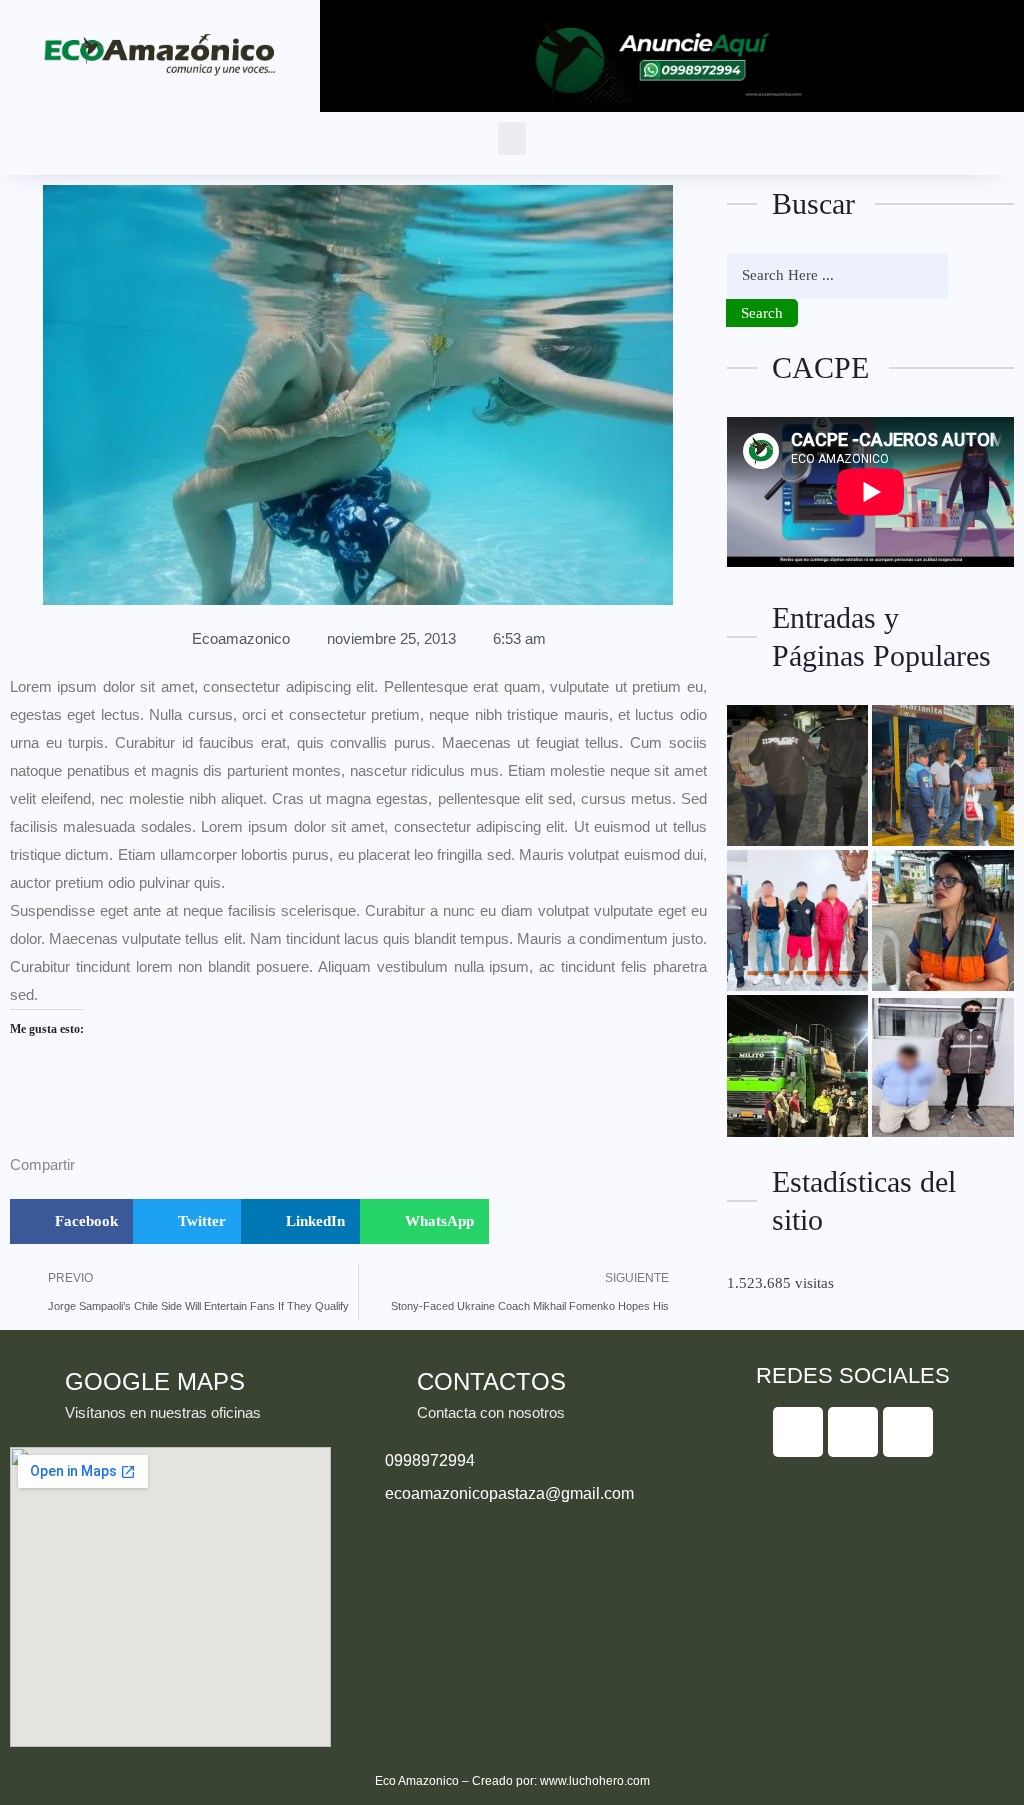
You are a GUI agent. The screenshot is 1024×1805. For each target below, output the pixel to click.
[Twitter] (853, 1432)
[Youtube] (908, 1432)
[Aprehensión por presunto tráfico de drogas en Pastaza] (942, 1065)
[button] (512, 138)
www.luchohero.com (595, 1781)
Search (762, 313)
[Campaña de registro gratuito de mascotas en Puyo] (942, 920)
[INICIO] (797, 1065)
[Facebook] (798, 1432)
